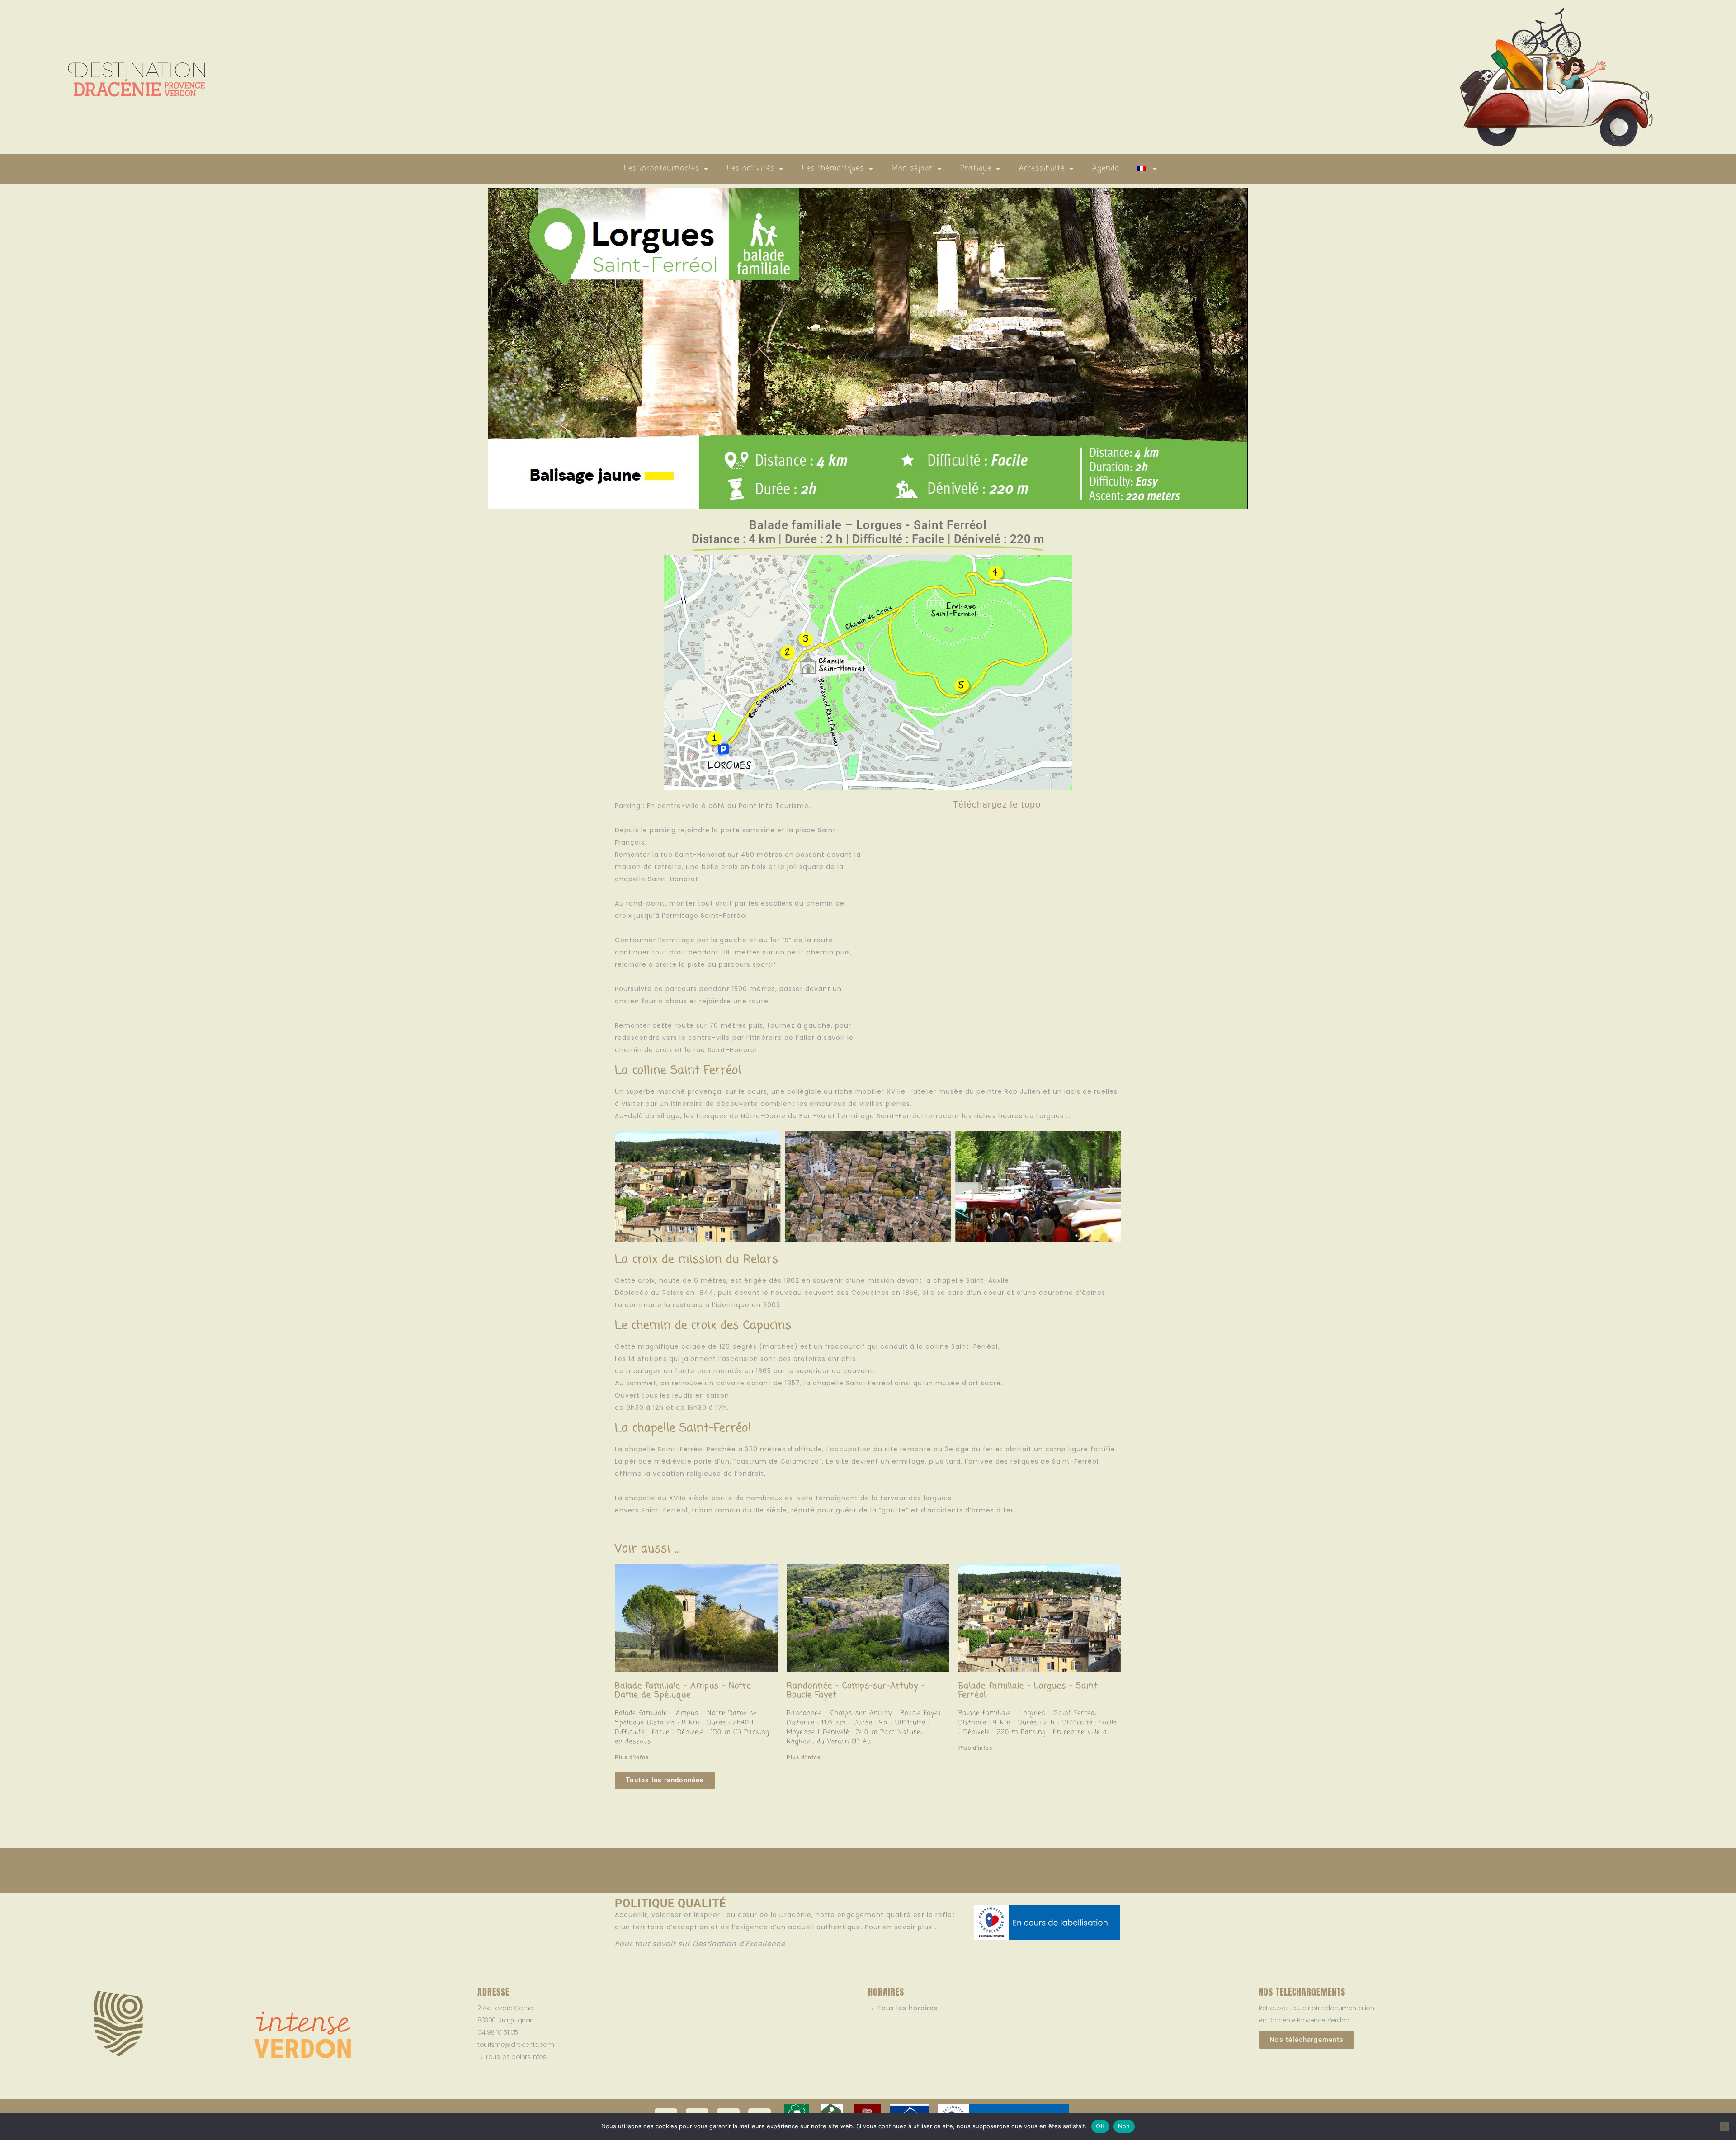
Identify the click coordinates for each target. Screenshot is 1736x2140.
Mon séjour (912, 169)
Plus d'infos (632, 1757)
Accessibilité (1042, 169)
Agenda (1106, 169)
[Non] (1725, 2126)
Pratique (976, 169)
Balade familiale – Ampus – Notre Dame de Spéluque (683, 1691)
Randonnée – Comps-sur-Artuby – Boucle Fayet (856, 1691)
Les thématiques (833, 169)
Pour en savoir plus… (901, 1927)
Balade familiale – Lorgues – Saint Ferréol (1028, 1691)
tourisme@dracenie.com (516, 2045)
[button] (625, 1188)
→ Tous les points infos (512, 2057)
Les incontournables (662, 169)
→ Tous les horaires (903, 2008)
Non (1124, 2126)
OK (1100, 2126)
